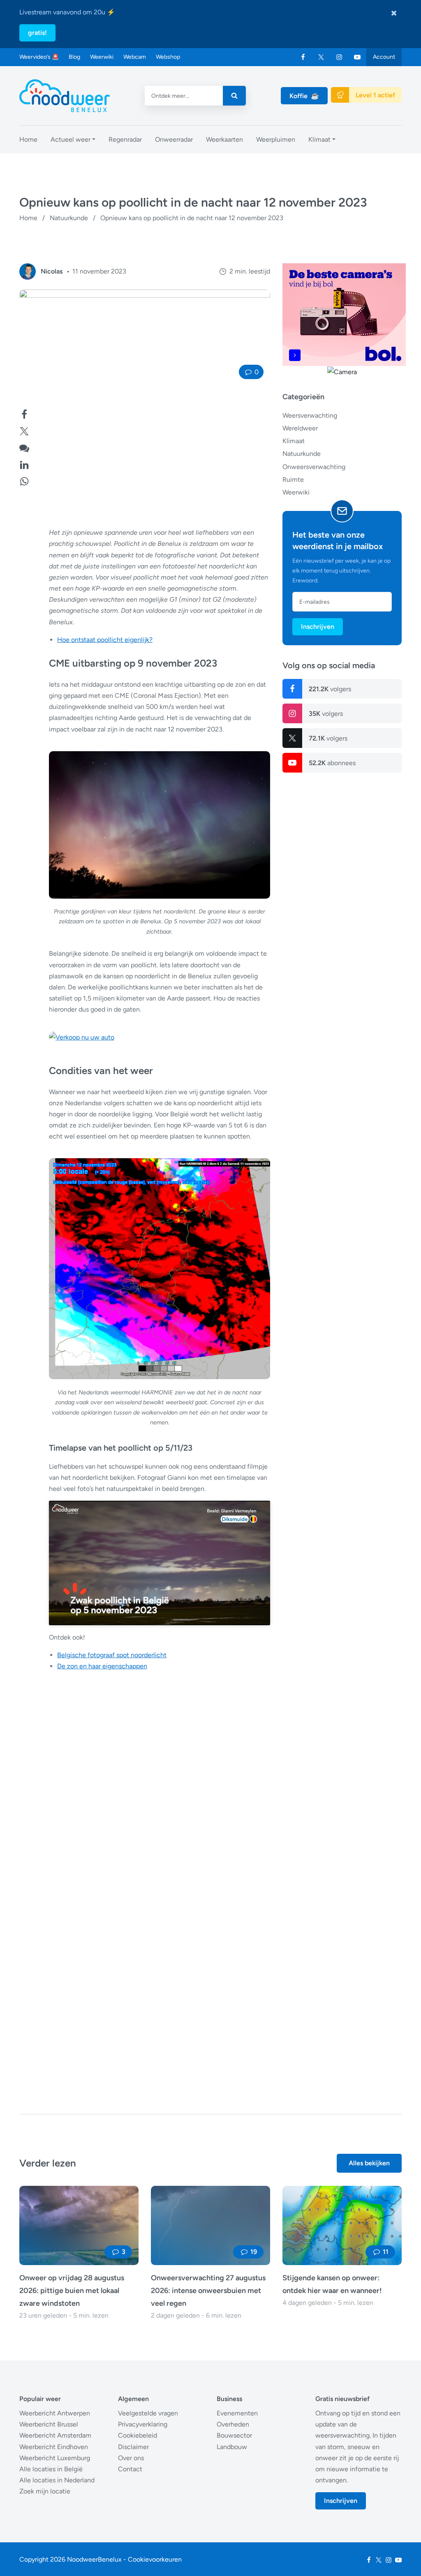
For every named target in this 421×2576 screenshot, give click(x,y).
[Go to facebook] (303, 57)
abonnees (332, 763)
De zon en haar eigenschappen (102, 1666)
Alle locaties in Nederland (57, 2480)
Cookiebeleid (138, 2435)
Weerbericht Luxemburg (55, 2458)
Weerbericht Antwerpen (55, 2413)
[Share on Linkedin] (24, 464)
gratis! (37, 33)
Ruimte (293, 480)
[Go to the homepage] (65, 96)
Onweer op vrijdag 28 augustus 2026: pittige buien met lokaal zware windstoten (72, 2291)
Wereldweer (300, 428)
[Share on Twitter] (24, 430)
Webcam (135, 57)
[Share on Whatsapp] (24, 480)
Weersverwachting (310, 415)
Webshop (168, 57)
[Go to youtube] (357, 57)
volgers (330, 689)
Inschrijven (318, 627)
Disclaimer (133, 2447)
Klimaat (294, 441)
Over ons (131, 2458)
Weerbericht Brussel (49, 2424)
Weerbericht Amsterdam (55, 2435)
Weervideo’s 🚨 (39, 57)
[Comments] (24, 447)
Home (28, 218)
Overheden (233, 2424)
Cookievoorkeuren (155, 2559)
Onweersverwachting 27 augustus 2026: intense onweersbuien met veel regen (208, 2291)
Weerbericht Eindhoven (54, 2447)
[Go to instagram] (339, 57)
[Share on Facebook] (24, 413)
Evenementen (237, 2413)
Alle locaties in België (51, 2469)
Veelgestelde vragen (148, 2413)
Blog (74, 57)
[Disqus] (145, 1968)
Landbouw (232, 2447)
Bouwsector (234, 2435)
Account (384, 57)
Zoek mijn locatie (45, 2491)
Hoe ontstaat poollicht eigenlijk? (105, 640)
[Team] (28, 271)
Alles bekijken (369, 2163)
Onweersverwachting (314, 467)
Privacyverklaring (143, 2424)
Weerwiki (102, 57)
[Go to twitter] (321, 57)
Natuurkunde (69, 218)
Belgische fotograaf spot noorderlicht (112, 1655)
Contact (130, 2469)
